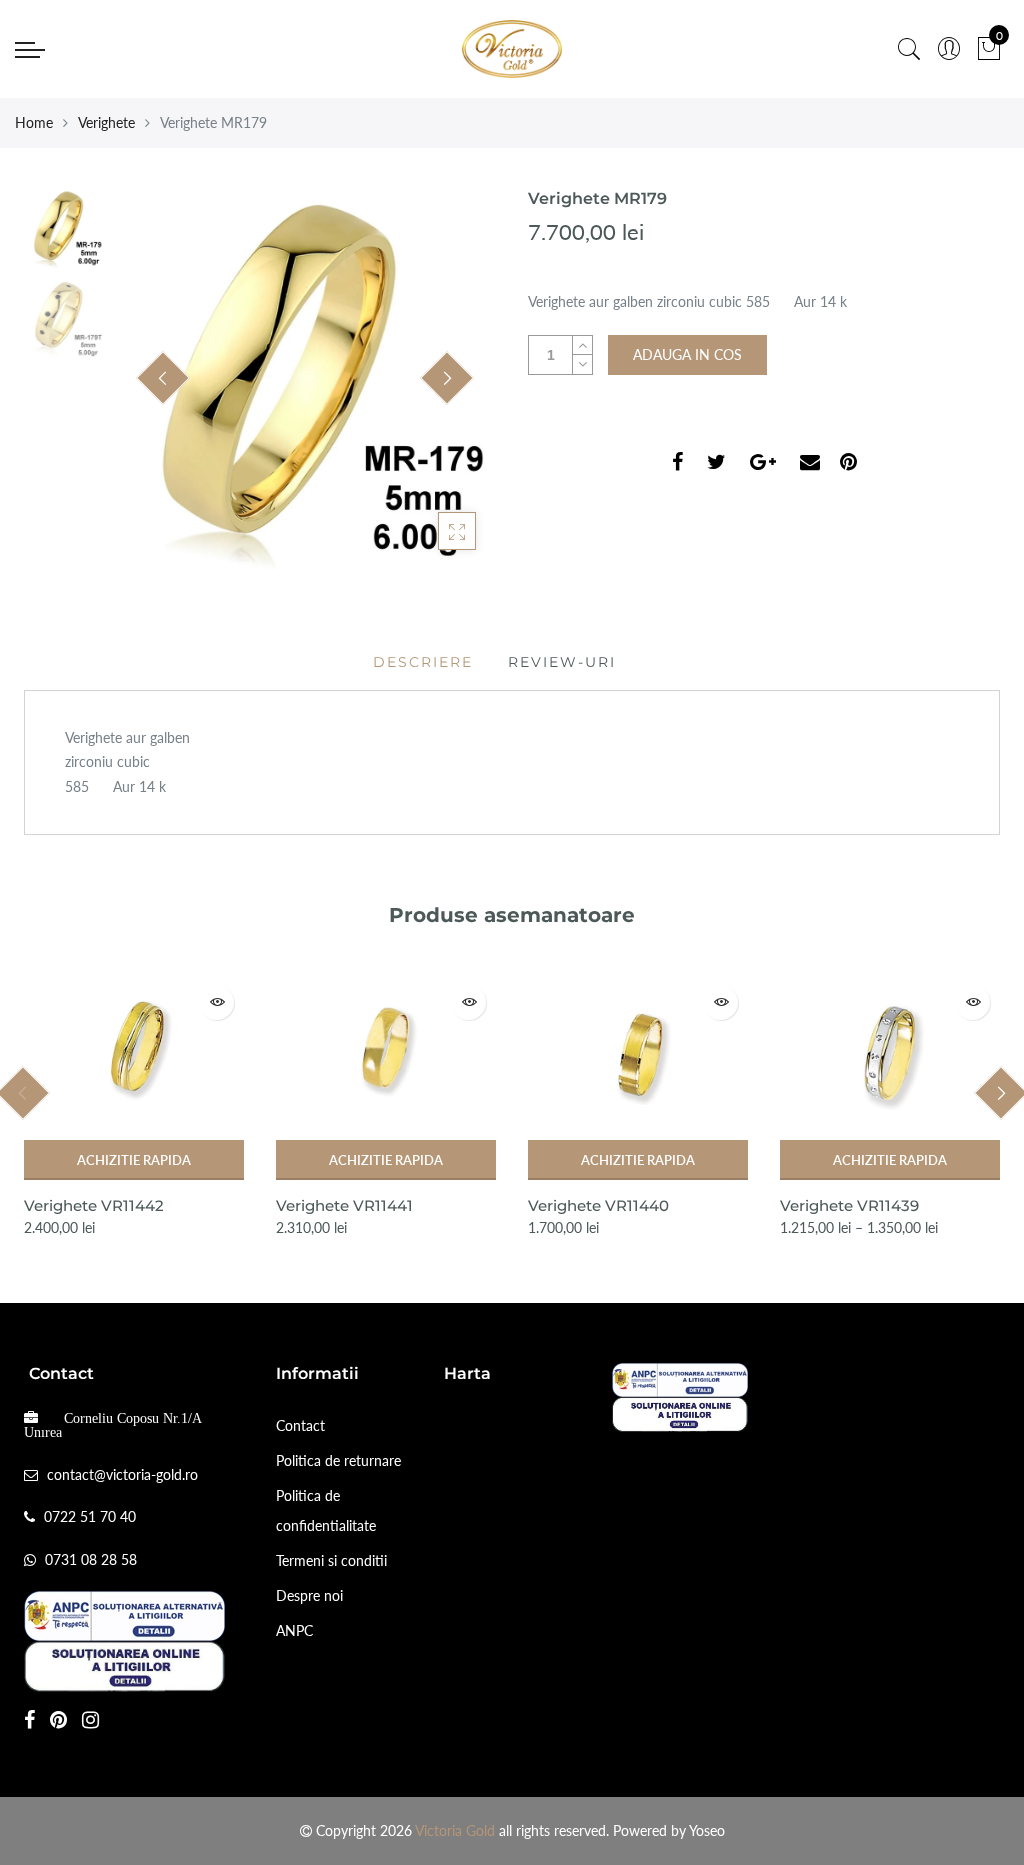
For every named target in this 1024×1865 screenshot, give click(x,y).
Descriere (423, 662)
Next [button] (447, 378)
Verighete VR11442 (94, 1205)
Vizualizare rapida (216, 1002)
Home (34, 122)
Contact (300, 1425)
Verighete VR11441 (344, 1205)
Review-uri (562, 662)
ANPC (294, 1630)
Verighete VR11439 (849, 1205)
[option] (305, 379)
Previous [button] (163, 378)
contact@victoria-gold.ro (122, 1474)
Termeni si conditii (331, 1560)
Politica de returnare (338, 1460)
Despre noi (309, 1595)
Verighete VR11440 (598, 1205)
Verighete (106, 122)
